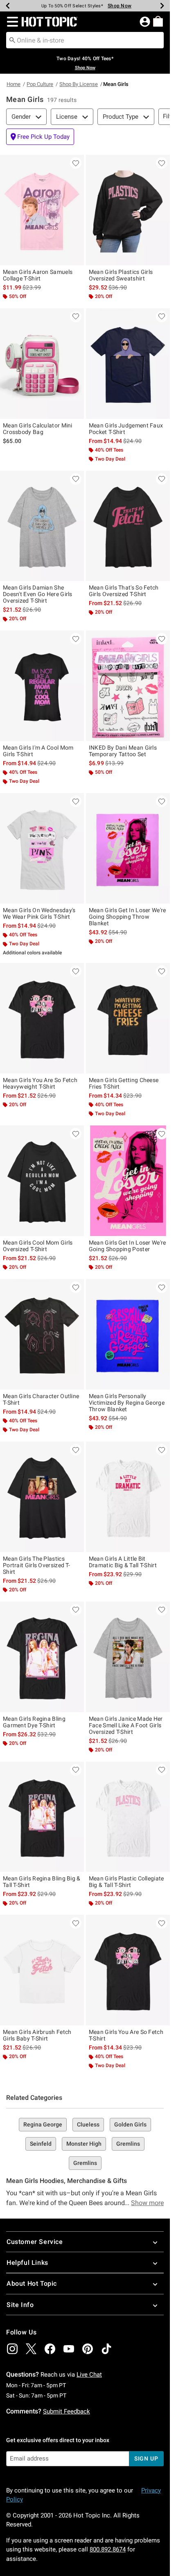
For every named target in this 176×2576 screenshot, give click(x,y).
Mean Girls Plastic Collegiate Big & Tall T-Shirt (126, 1882)
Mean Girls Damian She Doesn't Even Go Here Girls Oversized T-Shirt (38, 594)
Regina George (43, 2124)
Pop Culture (40, 84)
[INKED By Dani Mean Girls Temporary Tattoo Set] (128, 686)
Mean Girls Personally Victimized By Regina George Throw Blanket (127, 1403)
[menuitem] (158, 21)
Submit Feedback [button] (67, 2411)
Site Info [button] (20, 2305)
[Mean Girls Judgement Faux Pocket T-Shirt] (128, 364)
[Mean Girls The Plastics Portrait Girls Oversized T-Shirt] (42, 1497)
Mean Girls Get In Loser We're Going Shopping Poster (127, 1246)
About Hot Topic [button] (32, 2283)
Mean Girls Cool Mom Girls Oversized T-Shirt (38, 1246)
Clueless (88, 2124)
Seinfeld (41, 2144)
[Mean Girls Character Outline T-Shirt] (42, 1334)
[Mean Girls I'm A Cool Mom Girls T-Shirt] (42, 686)
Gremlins (128, 2144)
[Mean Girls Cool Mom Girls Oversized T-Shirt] (42, 1181)
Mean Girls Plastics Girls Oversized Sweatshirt (121, 275)
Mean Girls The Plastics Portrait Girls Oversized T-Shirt (36, 1565)
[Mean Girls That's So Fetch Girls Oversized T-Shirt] (128, 526)
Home (14, 84)
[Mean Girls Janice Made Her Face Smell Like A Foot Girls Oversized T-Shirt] (128, 1657)
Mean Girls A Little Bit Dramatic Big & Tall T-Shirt (123, 1562)
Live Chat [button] (89, 2375)
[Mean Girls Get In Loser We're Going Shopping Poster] (128, 1181)
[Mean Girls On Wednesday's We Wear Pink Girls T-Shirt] (42, 848)
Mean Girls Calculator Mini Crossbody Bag (38, 429)
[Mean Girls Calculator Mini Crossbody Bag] (42, 364)
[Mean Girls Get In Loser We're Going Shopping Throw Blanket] (128, 848)
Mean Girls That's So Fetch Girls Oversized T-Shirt (124, 591)
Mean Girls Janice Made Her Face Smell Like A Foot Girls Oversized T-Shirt (126, 1725)
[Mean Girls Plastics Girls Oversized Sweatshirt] (128, 210)
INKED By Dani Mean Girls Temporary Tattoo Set (123, 751)
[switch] (40, 137)
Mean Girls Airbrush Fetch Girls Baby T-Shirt (37, 2035)
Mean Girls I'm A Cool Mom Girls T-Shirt (38, 751)
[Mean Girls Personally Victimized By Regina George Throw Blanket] (128, 1334)
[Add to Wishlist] (76, 163)
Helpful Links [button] (27, 2263)
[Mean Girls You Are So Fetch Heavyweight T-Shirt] (42, 1018)
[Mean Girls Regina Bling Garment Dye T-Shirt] (42, 1657)
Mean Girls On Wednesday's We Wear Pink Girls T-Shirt (39, 913)
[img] (12, 2349)
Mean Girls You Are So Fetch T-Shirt (126, 2035)
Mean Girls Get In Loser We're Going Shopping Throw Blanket (127, 917)
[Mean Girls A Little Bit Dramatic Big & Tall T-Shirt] (128, 1497)
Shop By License (79, 84)
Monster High (84, 2144)
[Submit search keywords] (12, 40)
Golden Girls (130, 2124)
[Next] (162, 6)
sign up (146, 2458)
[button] (11, 22)
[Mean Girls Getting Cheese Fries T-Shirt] (128, 1018)
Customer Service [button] (35, 2242)
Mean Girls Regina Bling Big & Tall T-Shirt (42, 1882)
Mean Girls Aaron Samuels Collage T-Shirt (38, 275)
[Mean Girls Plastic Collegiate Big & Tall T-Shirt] (128, 1817)
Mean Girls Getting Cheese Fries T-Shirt (124, 1083)
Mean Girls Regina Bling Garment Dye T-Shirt (34, 1722)
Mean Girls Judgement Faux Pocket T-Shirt (126, 429)
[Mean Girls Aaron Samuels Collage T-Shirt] (42, 210)
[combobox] (85, 40)
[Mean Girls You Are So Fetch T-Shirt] (128, 1970)
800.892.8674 (108, 2549)
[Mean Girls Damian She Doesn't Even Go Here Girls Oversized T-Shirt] (42, 526)
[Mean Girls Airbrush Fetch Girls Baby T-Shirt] (42, 1970)
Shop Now (120, 6)
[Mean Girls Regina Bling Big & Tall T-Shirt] (42, 1817)
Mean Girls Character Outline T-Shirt (41, 1399)
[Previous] (8, 6)
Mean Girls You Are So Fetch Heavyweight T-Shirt (40, 1083)
